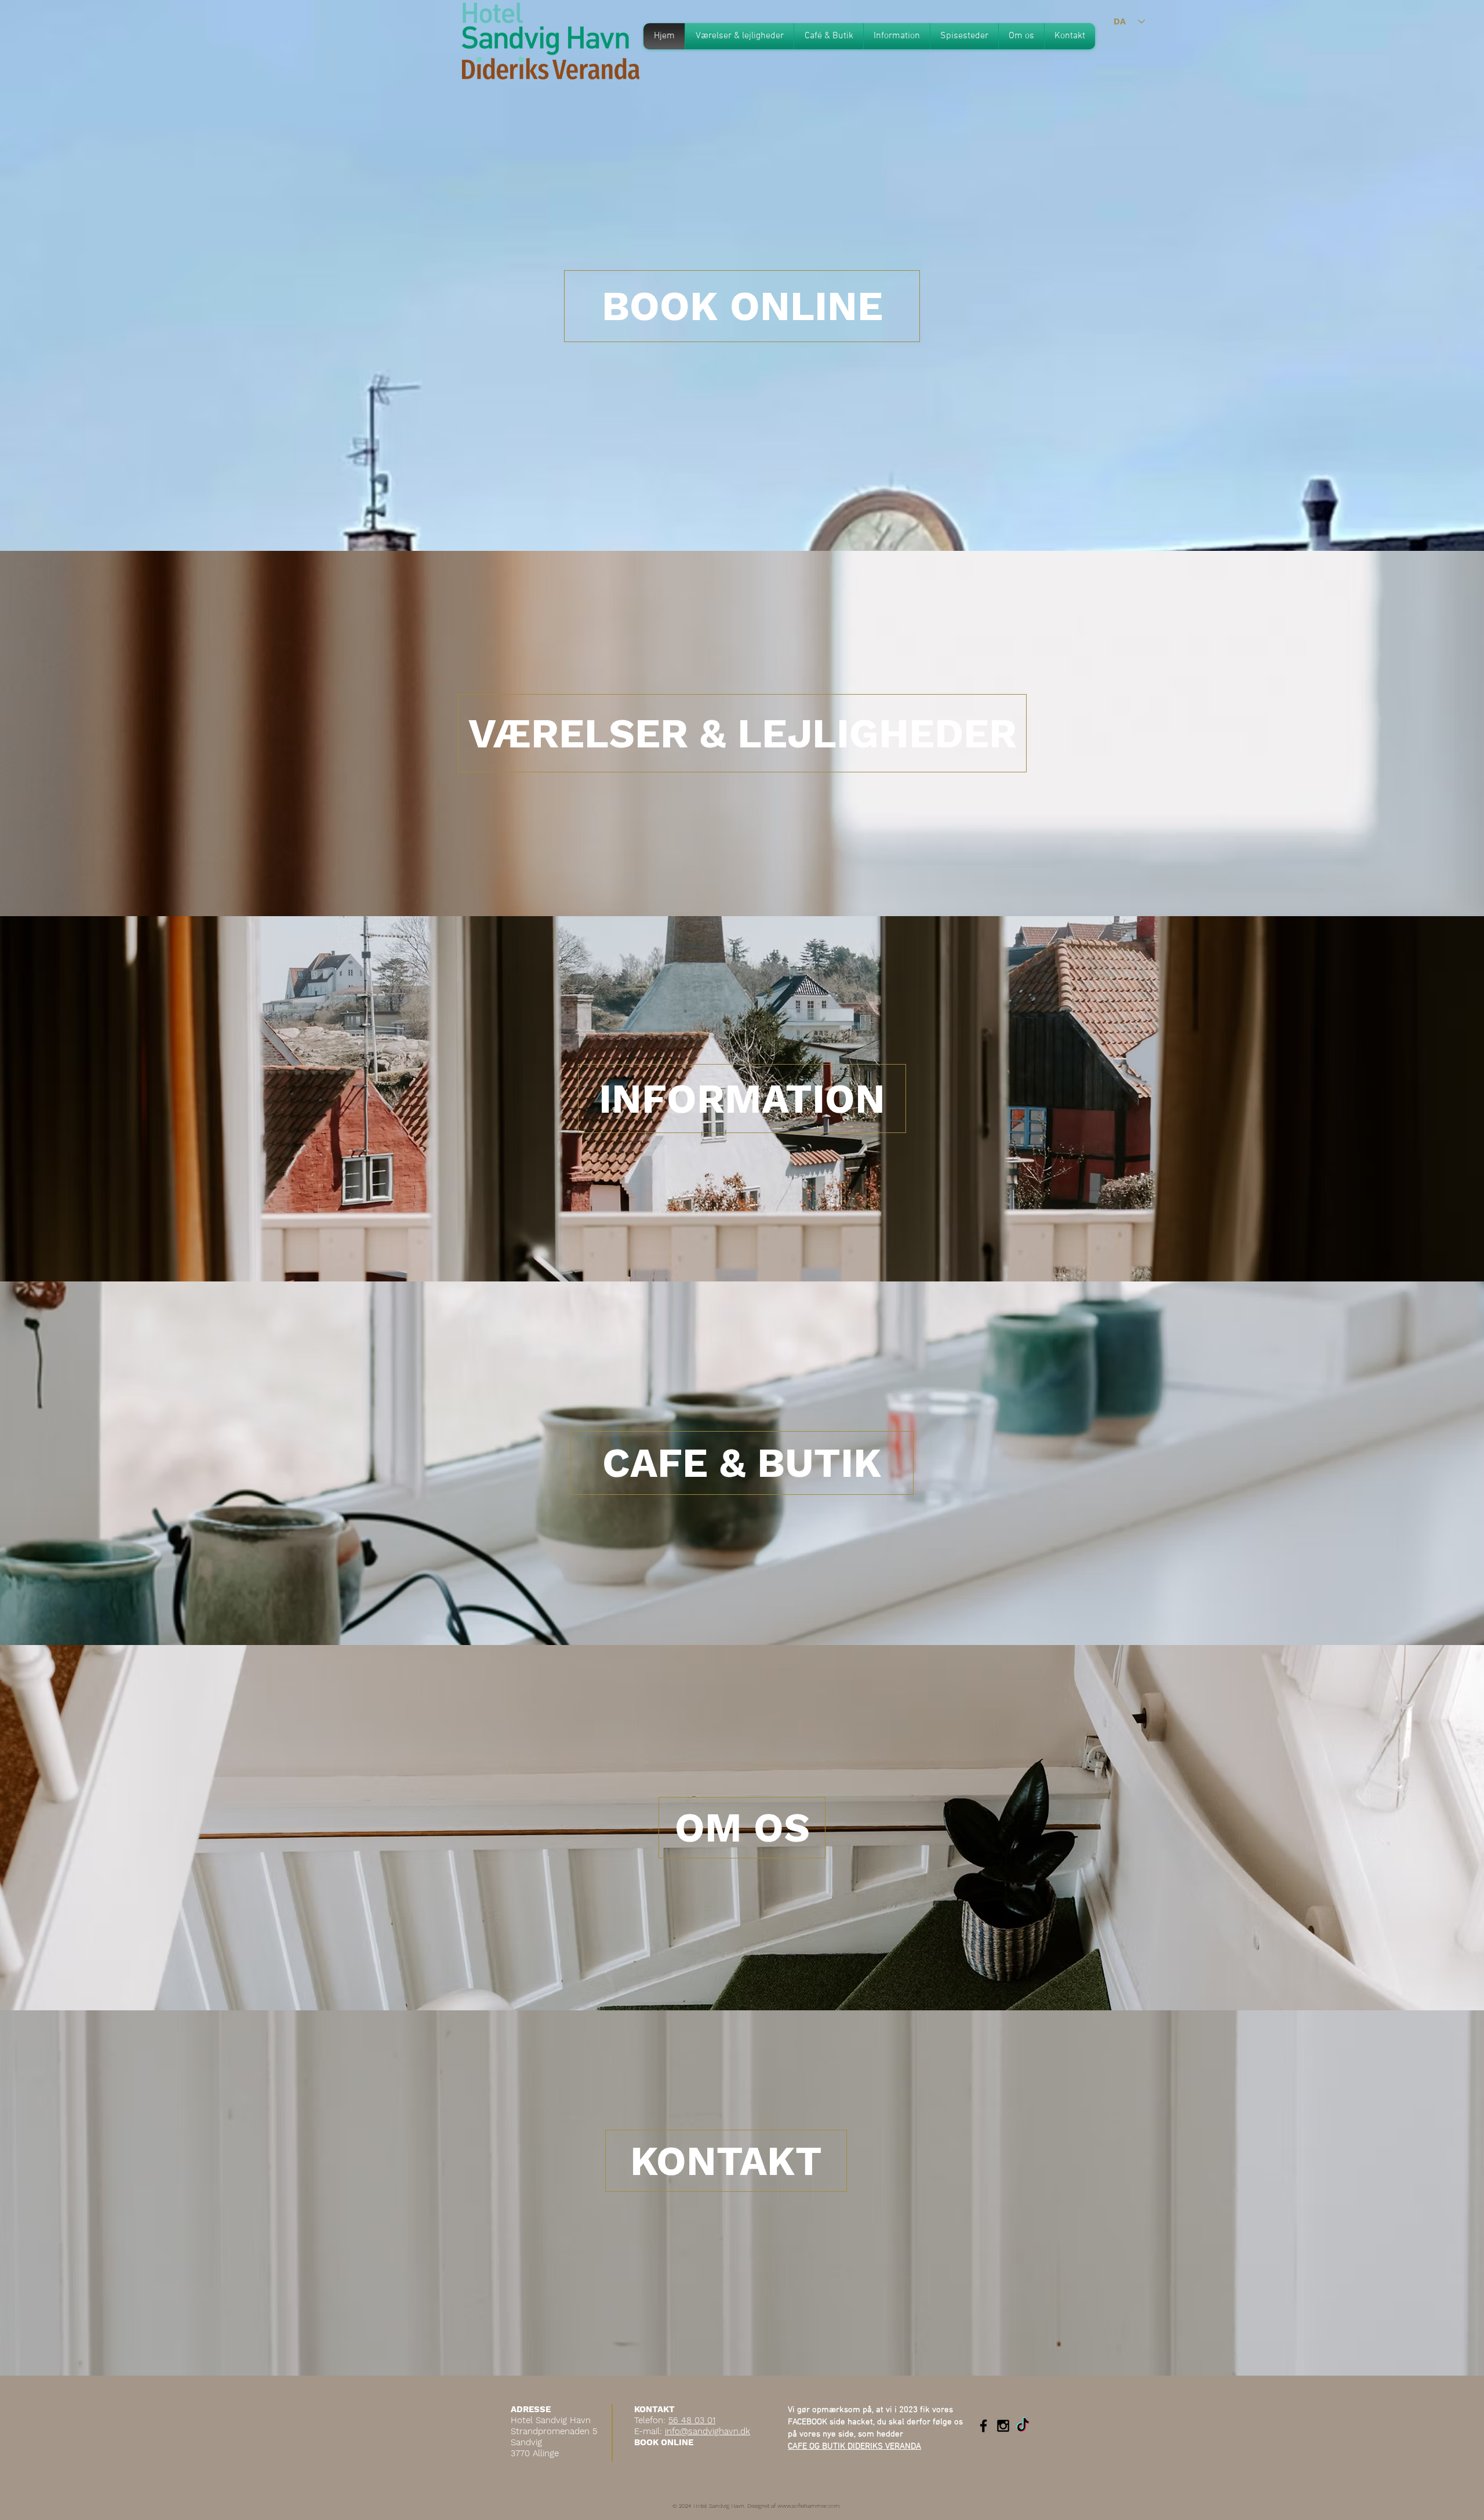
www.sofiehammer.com (809, 2506)
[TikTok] (1023, 2426)
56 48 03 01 (692, 2420)
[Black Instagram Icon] (1003, 2426)
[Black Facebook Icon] (983, 2426)
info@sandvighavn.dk (708, 2431)
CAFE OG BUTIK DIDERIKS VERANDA (854, 2446)
